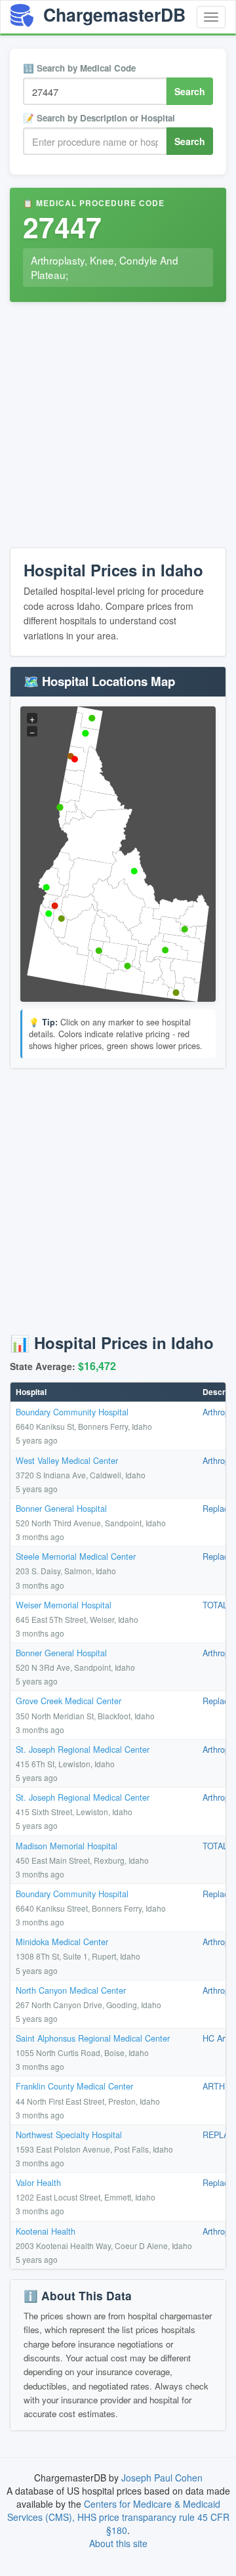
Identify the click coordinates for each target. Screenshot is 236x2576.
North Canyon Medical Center (71, 1990)
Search (190, 91)
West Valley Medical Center (67, 1460)
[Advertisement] (118, 427)
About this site (118, 2543)
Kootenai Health (46, 2231)
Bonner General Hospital (61, 1508)
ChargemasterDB (112, 14)
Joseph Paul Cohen (162, 2478)
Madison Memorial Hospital (67, 1846)
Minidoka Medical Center (62, 1942)
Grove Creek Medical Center (69, 1701)
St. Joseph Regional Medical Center (83, 1749)
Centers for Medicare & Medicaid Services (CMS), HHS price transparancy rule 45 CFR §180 (118, 2517)
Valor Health (38, 2182)
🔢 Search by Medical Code (79, 68)
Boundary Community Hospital (72, 1412)
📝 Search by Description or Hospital (99, 118)
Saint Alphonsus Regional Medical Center (93, 2038)
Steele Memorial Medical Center (76, 1556)
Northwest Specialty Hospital (69, 2135)
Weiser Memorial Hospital (64, 1605)
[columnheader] (104, 1392)
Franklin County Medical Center (74, 2086)
